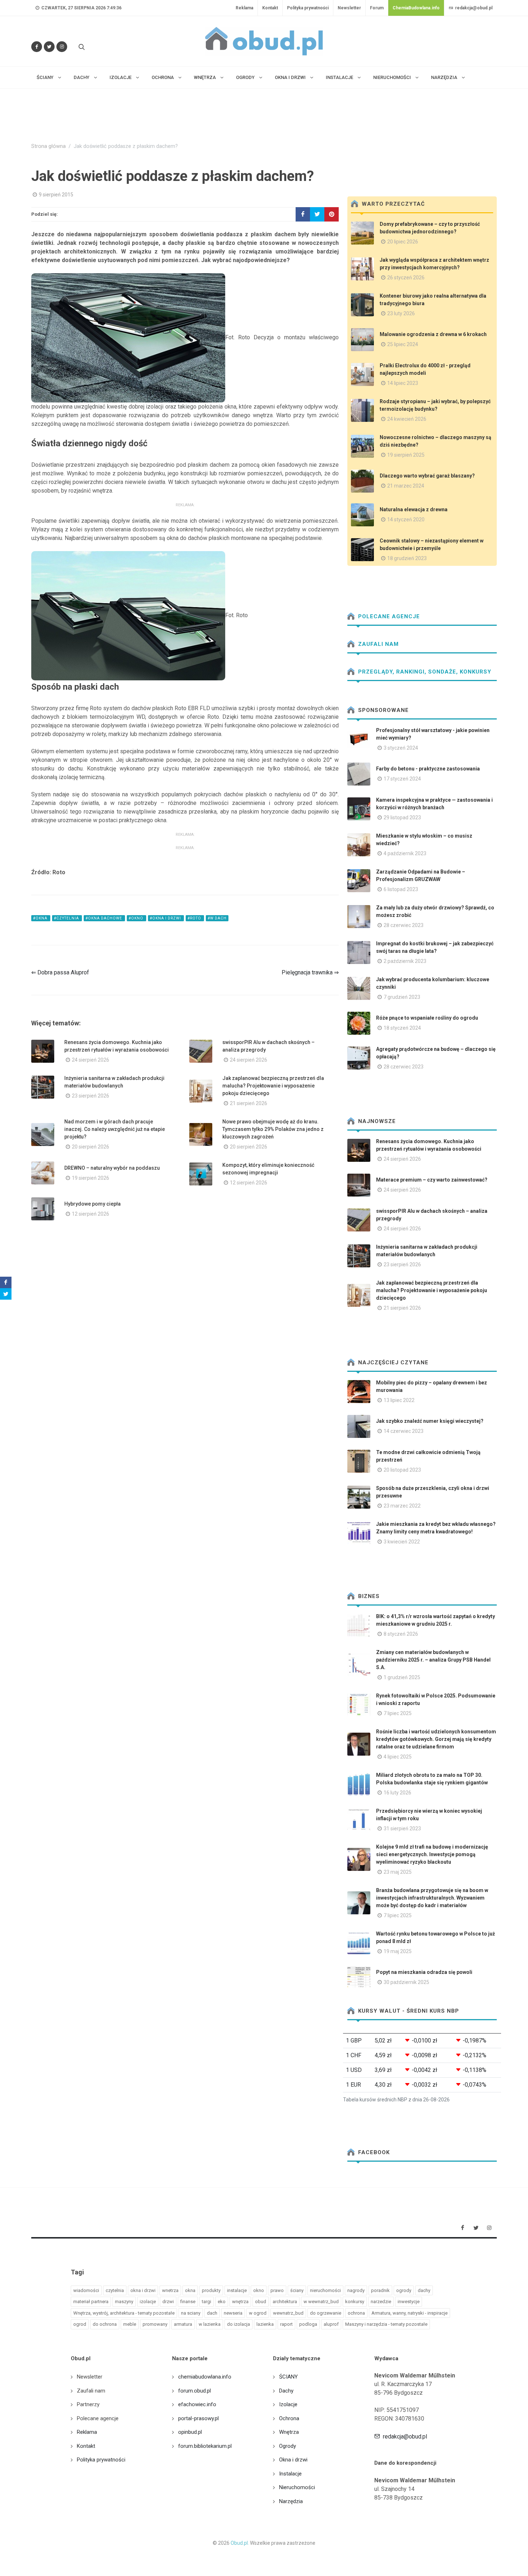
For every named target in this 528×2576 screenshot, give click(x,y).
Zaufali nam (378, 644)
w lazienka (210, 2324)
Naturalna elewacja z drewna (414, 509)
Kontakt (270, 8)
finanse (188, 2302)
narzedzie (381, 2302)
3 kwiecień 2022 (402, 1542)
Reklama (244, 8)
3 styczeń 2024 (401, 748)
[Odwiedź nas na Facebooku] (37, 47)
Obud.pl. (240, 2543)
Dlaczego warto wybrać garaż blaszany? (427, 476)
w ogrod (258, 2313)
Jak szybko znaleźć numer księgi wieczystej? (430, 1421)
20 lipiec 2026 (403, 242)
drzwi (168, 2302)
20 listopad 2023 (402, 1470)
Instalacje (290, 2474)
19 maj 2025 (398, 1951)
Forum (377, 8)
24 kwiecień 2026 (407, 419)
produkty (211, 2290)
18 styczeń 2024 (402, 1028)
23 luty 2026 (401, 313)
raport (286, 2324)
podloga (308, 2324)
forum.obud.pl (194, 2391)
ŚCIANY (288, 2377)
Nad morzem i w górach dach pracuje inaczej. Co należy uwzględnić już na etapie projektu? (115, 1129)
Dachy (286, 2391)
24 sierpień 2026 (91, 1060)
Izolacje (288, 2404)
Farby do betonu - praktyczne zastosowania (428, 769)
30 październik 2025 (406, 1982)
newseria (233, 2313)
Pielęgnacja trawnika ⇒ (310, 972)
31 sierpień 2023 (402, 1829)
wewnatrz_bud (288, 2313)
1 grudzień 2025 (402, 1677)
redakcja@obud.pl (473, 8)
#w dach (217, 918)
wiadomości (86, 2290)
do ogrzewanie (326, 2313)
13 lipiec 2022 (399, 1400)
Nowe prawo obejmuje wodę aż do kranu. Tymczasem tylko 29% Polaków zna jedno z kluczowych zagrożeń (273, 1129)
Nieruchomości (297, 2487)
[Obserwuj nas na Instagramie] (62, 47)
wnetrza (170, 2290)
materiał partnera (91, 2302)
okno (259, 2290)
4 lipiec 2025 (398, 1757)
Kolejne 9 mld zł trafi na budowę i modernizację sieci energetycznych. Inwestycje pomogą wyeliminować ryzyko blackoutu (432, 1854)
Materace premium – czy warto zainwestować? (432, 1180)
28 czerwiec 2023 (404, 925)
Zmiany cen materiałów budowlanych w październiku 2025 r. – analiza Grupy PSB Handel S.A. (433, 1660)
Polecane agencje (388, 616)
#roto (195, 918)
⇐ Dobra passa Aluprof (60, 972)
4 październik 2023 (405, 853)
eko (222, 2302)
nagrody (356, 2290)
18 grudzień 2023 (407, 558)
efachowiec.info (197, 2404)
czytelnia (115, 2290)
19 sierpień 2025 (406, 455)
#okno (136, 918)
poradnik (380, 2290)
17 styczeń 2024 (402, 779)
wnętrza (240, 2302)
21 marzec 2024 (406, 486)
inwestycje (409, 2302)
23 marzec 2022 (402, 1506)
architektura (285, 2302)
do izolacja (238, 2324)
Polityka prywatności (308, 8)
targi (207, 2302)
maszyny (124, 2302)
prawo (277, 2290)
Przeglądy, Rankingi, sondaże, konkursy (424, 672)
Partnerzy (88, 2404)
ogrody (404, 2290)
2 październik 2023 (405, 961)
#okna (41, 918)
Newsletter (349, 8)
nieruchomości (325, 2290)
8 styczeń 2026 (401, 1634)
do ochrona (105, 2324)
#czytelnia (67, 918)
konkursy (355, 2302)
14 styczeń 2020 (406, 520)
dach (212, 2313)
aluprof (331, 2324)
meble (130, 2324)
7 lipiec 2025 (398, 1713)
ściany (297, 2290)
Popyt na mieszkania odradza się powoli (424, 1972)
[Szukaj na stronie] (81, 47)
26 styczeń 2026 (406, 278)
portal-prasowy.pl (198, 2418)
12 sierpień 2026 (249, 1183)
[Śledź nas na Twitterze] (49, 47)
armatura (183, 2324)
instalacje (237, 2290)
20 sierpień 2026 (91, 1147)
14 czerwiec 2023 (404, 1431)
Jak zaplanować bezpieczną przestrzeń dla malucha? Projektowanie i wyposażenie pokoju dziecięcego (273, 1086)
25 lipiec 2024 (403, 344)
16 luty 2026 (397, 1793)
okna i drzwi (143, 2290)
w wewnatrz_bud (321, 2302)
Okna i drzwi (293, 2460)
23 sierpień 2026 (91, 1096)
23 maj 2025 (398, 1872)
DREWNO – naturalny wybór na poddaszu (112, 1168)
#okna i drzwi (166, 918)
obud (261, 2302)
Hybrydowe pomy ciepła (92, 1204)
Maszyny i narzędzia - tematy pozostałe (386, 2324)
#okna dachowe (104, 918)
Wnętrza (289, 2432)
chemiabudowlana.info (205, 2377)
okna (190, 2290)
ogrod (80, 2324)
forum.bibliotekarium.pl (205, 2446)
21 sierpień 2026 (249, 1103)
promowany (155, 2324)
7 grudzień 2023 (402, 997)
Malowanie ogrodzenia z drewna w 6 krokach (433, 334)
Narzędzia (291, 2501)
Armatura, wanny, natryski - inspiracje (409, 2313)
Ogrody (288, 2446)
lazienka (265, 2324)
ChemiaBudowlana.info (416, 8)
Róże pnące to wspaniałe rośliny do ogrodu (427, 1018)
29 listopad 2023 (402, 817)
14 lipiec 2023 (403, 383)
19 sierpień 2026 (91, 1178)
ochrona (356, 2313)
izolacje (148, 2302)
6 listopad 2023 (401, 889)
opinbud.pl (190, 2432)
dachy (424, 2290)
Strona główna (48, 146)
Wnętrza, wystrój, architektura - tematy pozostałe (124, 2313)
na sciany (191, 2313)
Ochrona (289, 2418)
